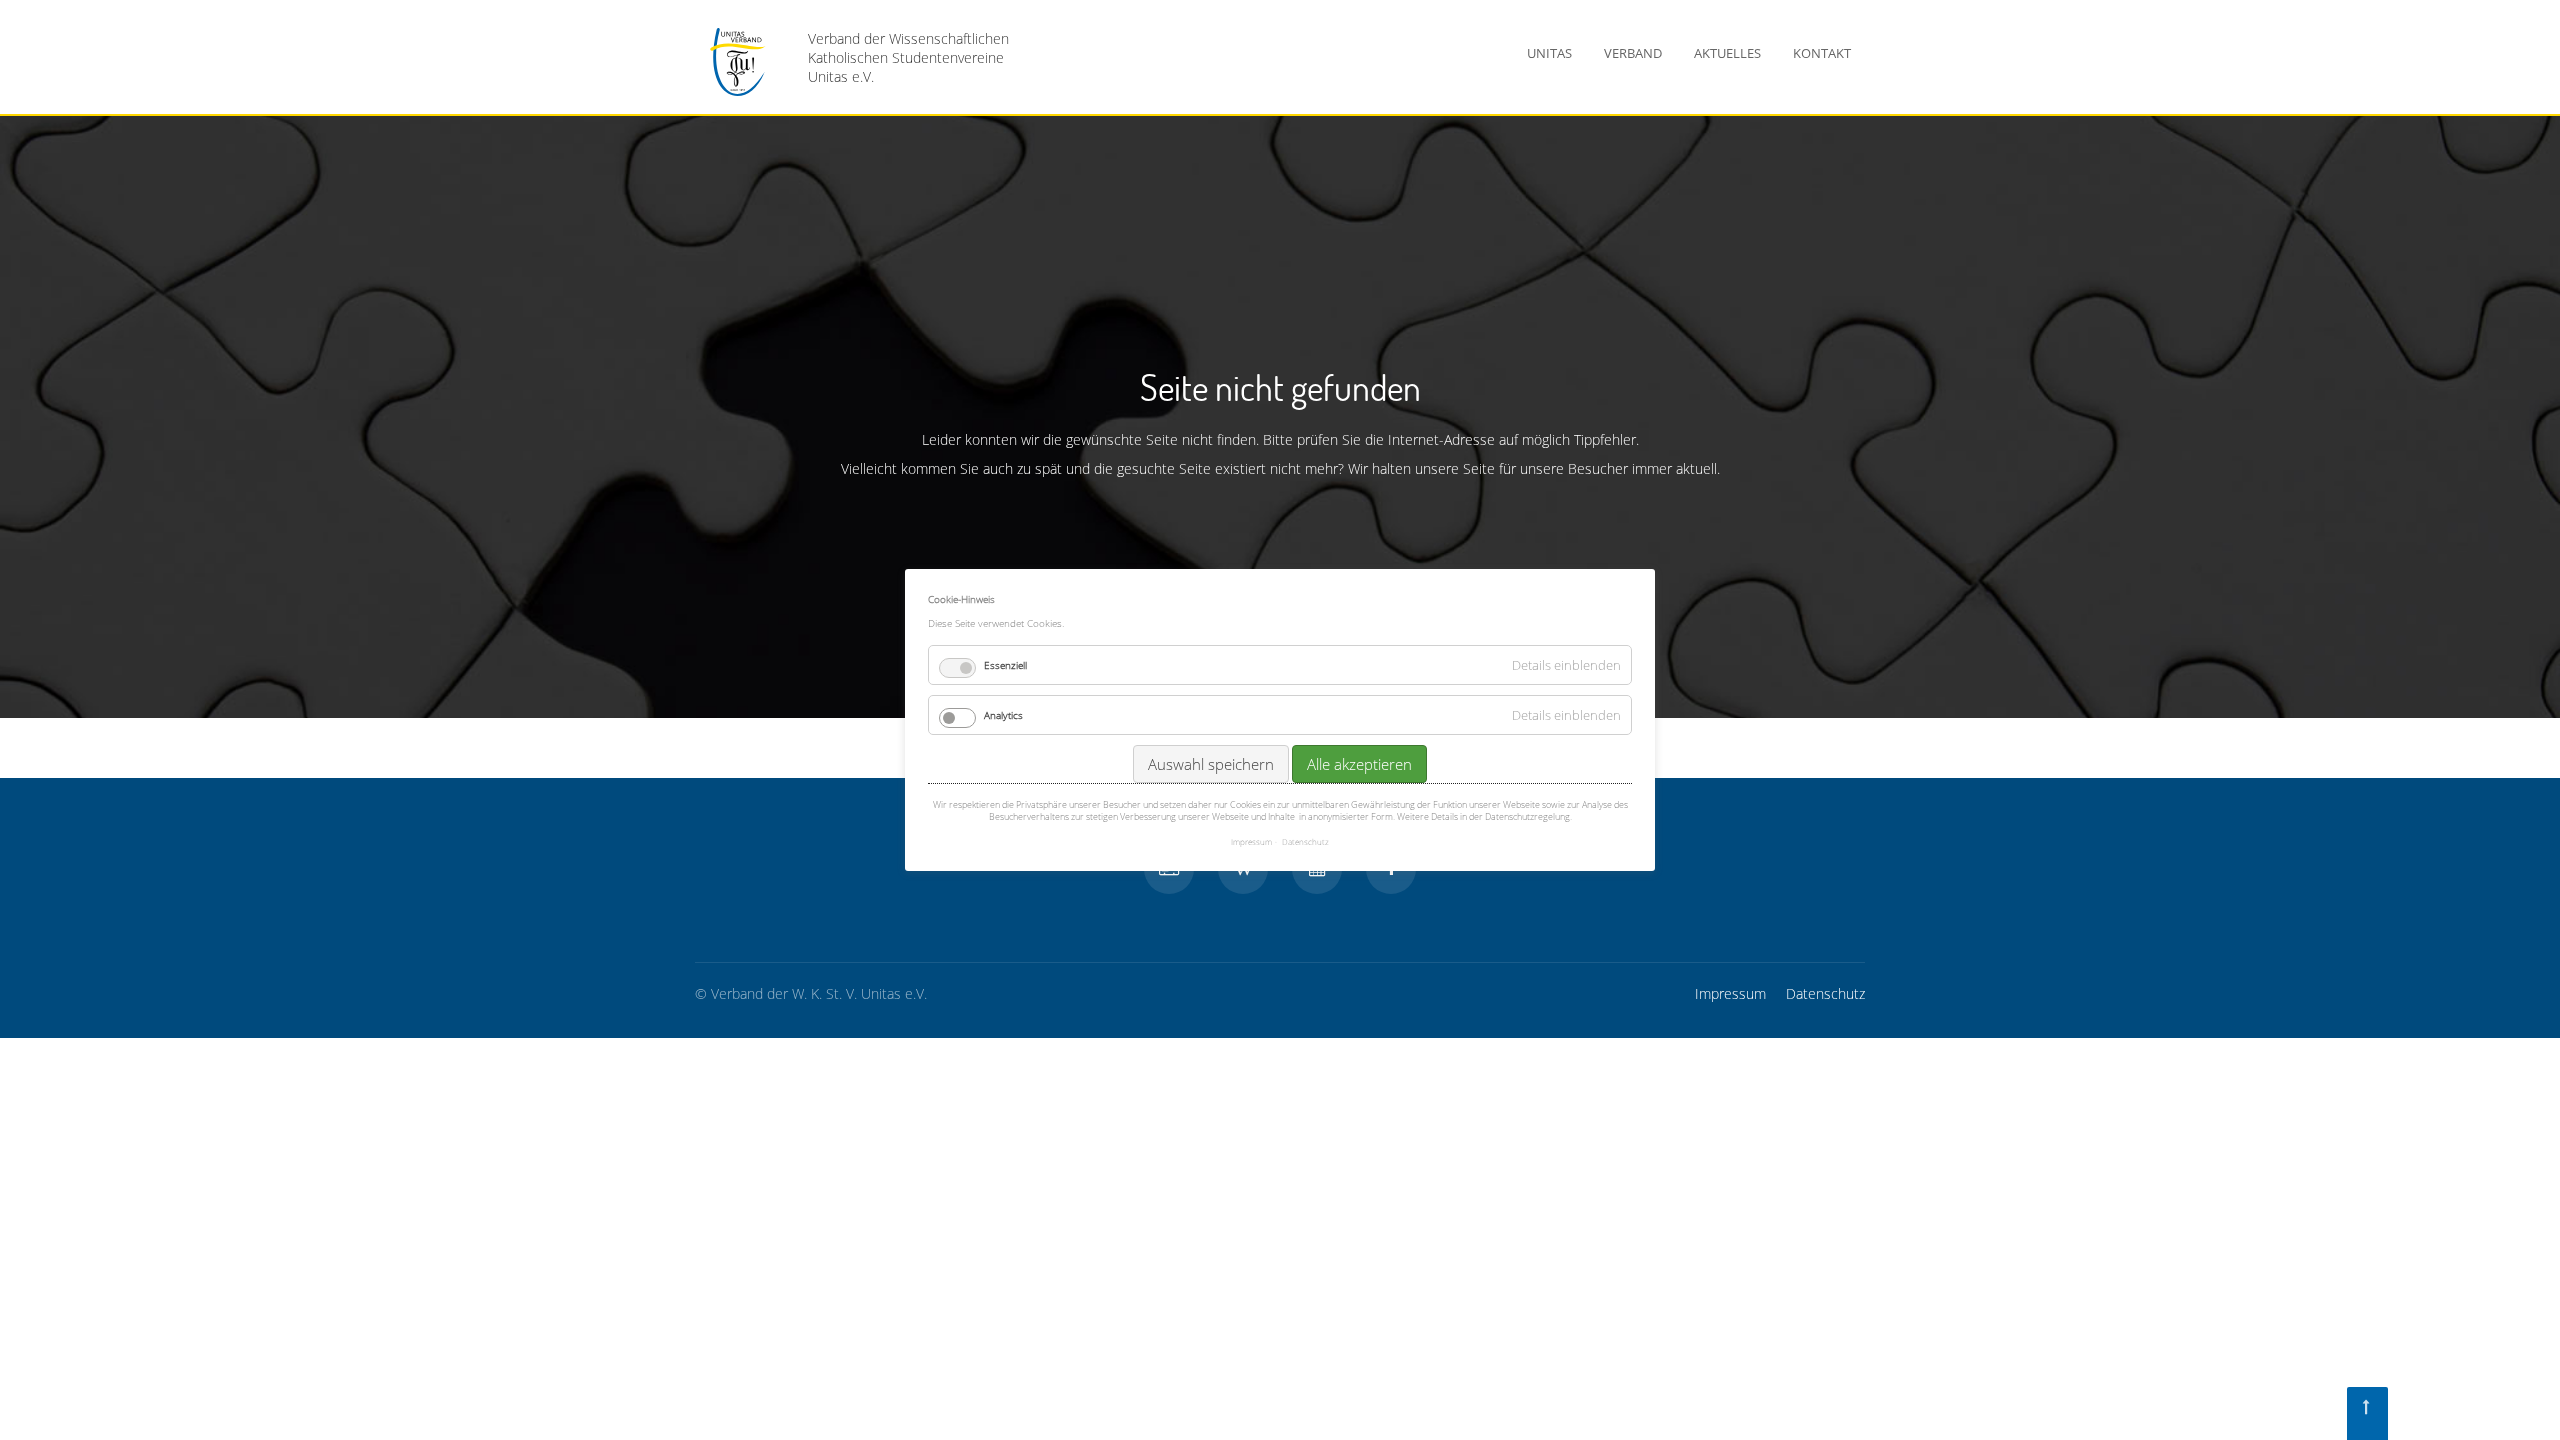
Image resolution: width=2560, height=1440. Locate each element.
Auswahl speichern (1211, 764)
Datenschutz (1825, 993)
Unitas (1549, 53)
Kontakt (1822, 53)
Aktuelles (1727, 53)
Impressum (1730, 993)
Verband (1633, 53)
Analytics (1003, 715)
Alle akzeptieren (1359, 764)
